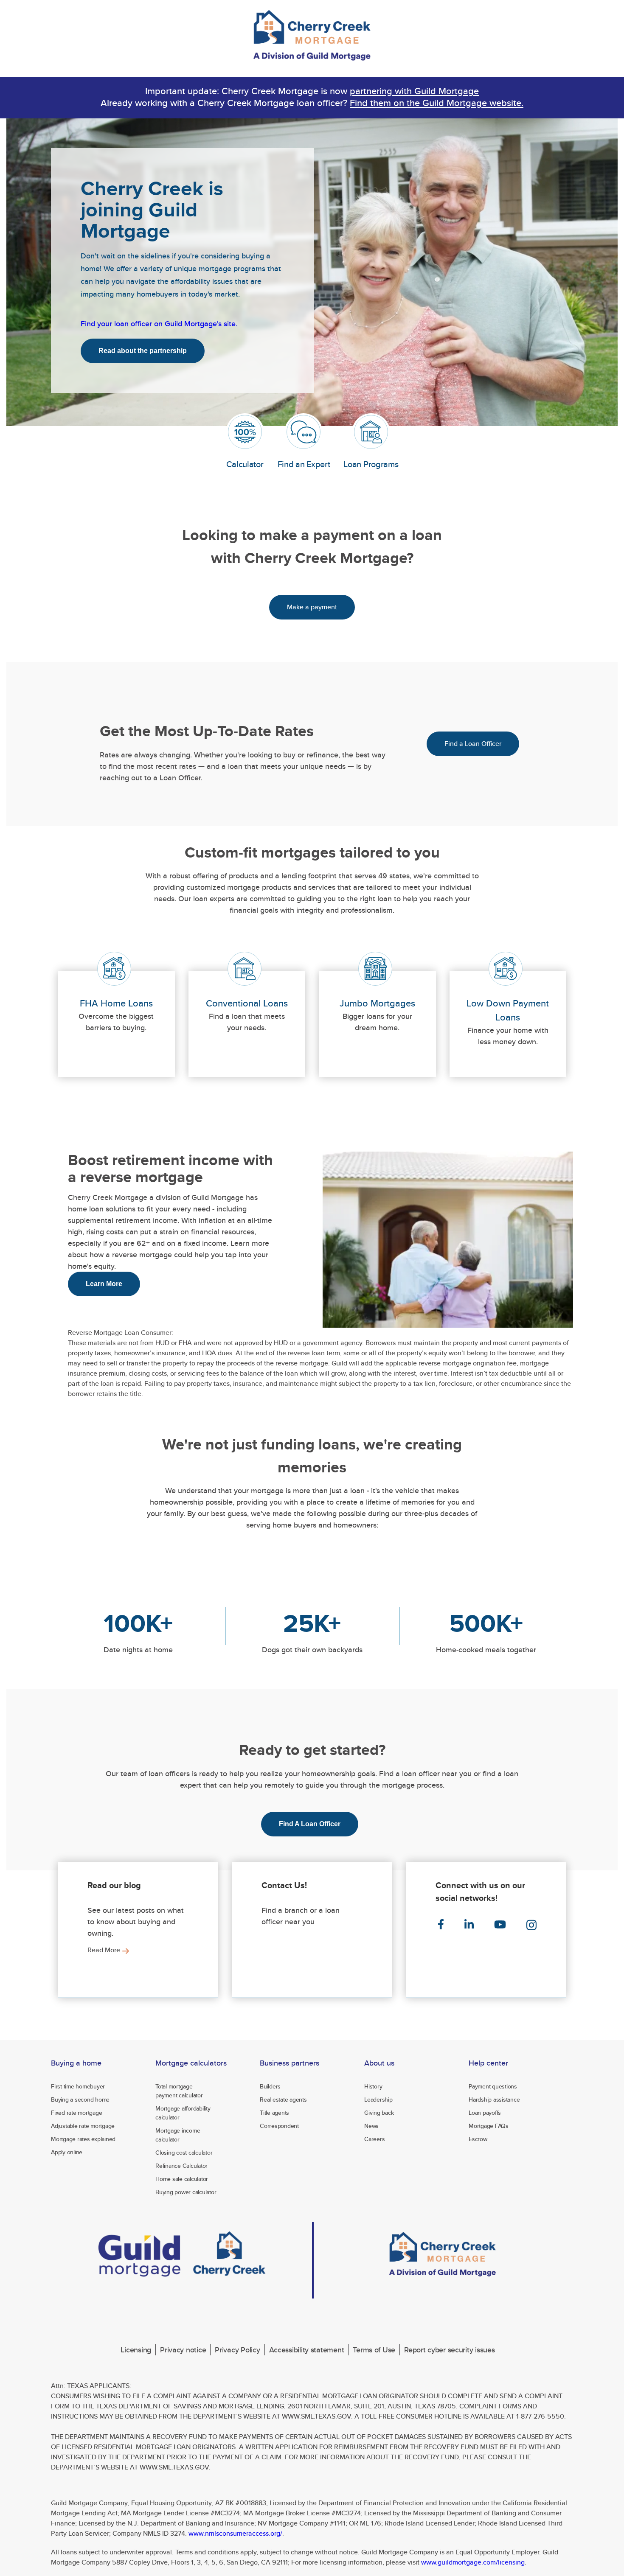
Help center (488, 2063)
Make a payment (312, 607)
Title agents (274, 2113)
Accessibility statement (307, 2350)
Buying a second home (80, 2099)
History (373, 2086)
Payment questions (493, 2086)
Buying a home (76, 2063)
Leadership (378, 2099)
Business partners (290, 2063)
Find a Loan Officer (473, 744)
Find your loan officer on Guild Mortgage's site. (159, 324)
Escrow (478, 2139)
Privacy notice (183, 2350)
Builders (270, 2086)
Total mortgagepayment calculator (179, 2091)
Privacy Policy (237, 2350)
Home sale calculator (182, 2179)
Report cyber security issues (449, 2350)
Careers (374, 2139)
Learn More (104, 1284)
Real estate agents (283, 2099)
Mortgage (191, 2063)
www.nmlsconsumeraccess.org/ (235, 2533)
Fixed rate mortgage (76, 2113)
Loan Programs (371, 464)
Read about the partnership (143, 351)
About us (379, 2063)
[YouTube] (499, 1925)
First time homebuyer (78, 2086)
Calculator (245, 464)
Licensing (136, 2350)
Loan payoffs (485, 2113)
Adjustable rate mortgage (83, 2126)
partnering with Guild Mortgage (414, 91)
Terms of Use (374, 2350)
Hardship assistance (494, 2099)
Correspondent (279, 2126)
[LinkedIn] (468, 1925)
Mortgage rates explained (83, 2139)
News (371, 2126)
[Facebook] (440, 1925)
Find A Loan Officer (310, 1824)
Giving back (379, 2113)
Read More (104, 1950)
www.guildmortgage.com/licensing (473, 2562)
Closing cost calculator (184, 2153)
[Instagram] (530, 1925)
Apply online (67, 2152)
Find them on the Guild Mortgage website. (437, 103)
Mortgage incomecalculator (178, 2135)
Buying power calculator (186, 2192)
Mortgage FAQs (489, 2126)
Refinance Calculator (181, 2166)
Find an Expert (304, 464)
